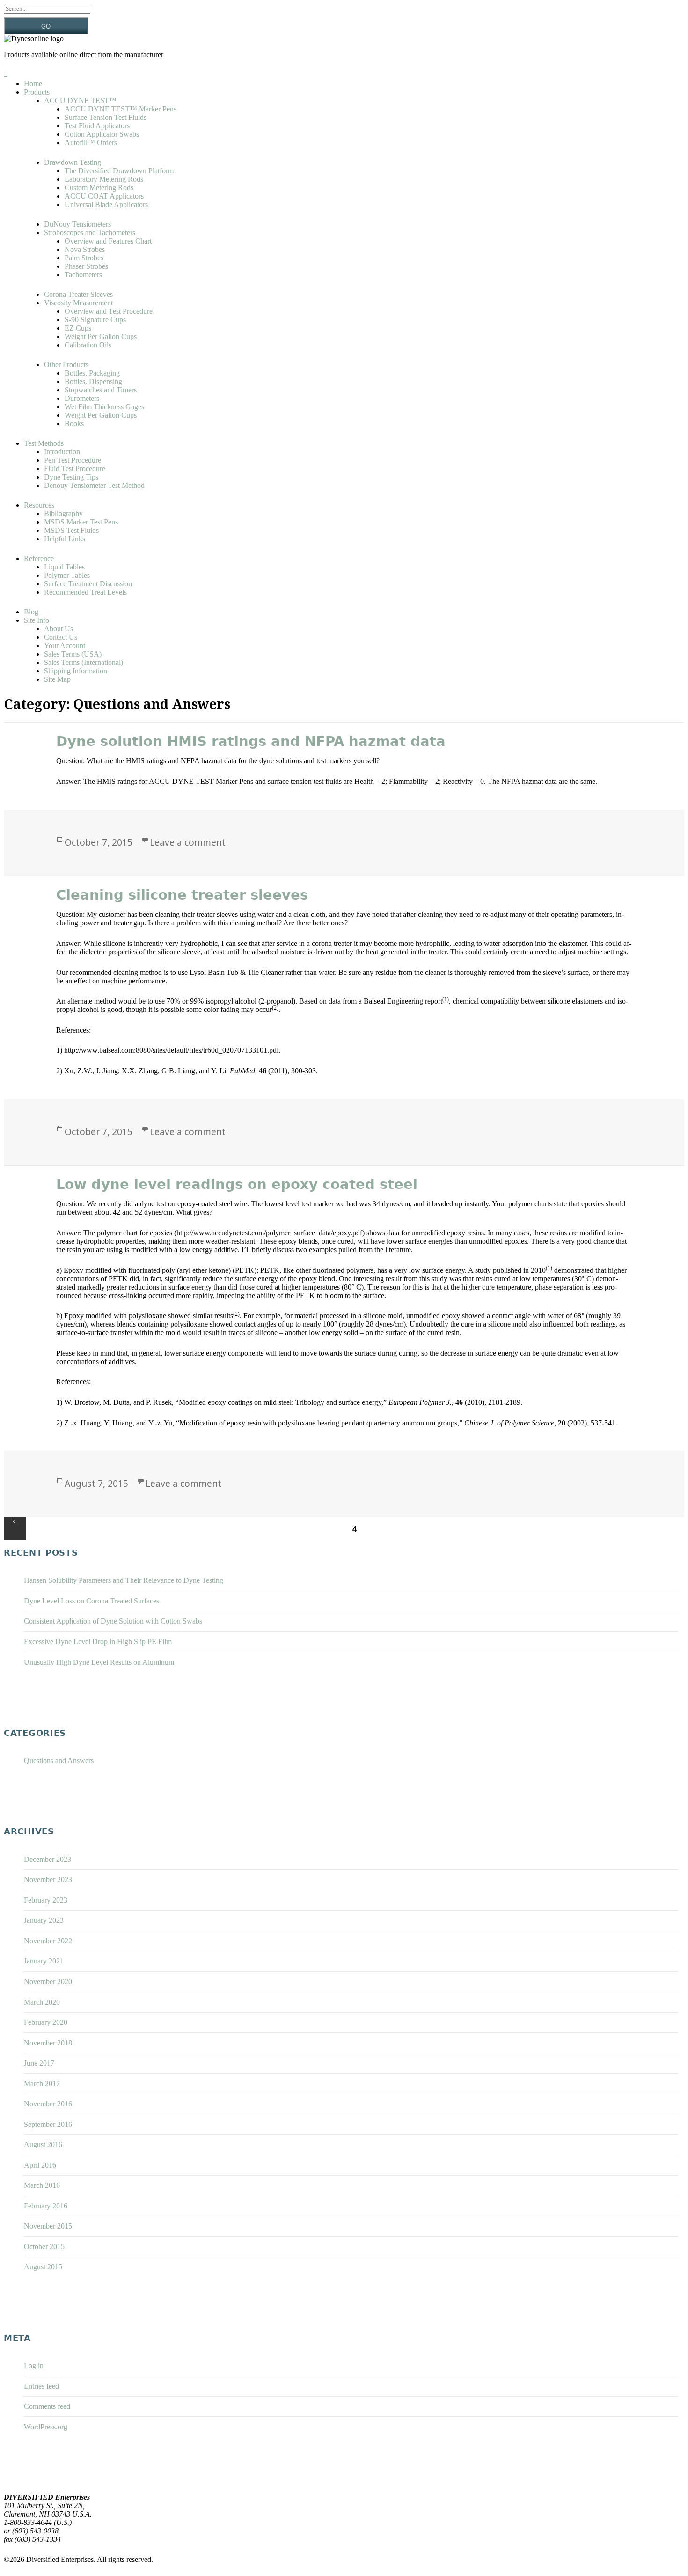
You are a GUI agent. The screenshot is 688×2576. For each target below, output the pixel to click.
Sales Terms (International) (84, 662)
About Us (59, 629)
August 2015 (43, 2267)
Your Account (65, 646)
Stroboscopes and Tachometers (90, 233)
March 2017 (42, 2084)
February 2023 (46, 1900)
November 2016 (48, 2104)
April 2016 (40, 2165)
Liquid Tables (64, 567)
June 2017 (39, 2063)
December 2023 (48, 1859)
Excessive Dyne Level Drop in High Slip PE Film (98, 1642)
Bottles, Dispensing (93, 381)
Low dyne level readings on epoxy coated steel (237, 1184)
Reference (39, 558)
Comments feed (47, 2406)
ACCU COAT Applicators (104, 196)
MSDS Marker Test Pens (81, 522)
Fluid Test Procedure (75, 469)
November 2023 (48, 1879)
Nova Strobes (85, 249)
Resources (39, 505)
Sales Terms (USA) (73, 654)
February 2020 (46, 2022)
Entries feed (41, 2386)
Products (37, 92)
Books (74, 424)
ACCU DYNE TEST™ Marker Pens (121, 109)
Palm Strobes (84, 258)
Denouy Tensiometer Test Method (94, 485)
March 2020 (42, 2002)
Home (33, 84)
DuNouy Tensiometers (77, 224)
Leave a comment (188, 842)
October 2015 (44, 2247)
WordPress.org (46, 2427)
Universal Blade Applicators (106, 204)
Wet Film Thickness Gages (104, 407)
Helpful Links (65, 539)
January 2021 (44, 1961)
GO (46, 26)
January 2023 (44, 1920)
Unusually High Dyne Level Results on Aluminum (99, 1662)
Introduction (62, 452)
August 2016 (43, 2144)
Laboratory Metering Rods (104, 179)
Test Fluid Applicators (97, 126)
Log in (34, 2366)
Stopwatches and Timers (101, 390)
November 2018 (48, 2043)
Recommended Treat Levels (85, 592)
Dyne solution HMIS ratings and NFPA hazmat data (251, 741)
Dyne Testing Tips (71, 477)
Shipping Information (76, 671)
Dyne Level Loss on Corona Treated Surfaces (91, 1601)
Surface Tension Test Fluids (106, 117)
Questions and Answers (59, 1760)
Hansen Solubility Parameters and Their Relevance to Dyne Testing (124, 1580)
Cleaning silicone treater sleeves (182, 895)
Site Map (57, 679)
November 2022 (48, 1941)
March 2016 (42, 2185)
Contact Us (61, 637)
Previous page (15, 1528)
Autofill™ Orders (91, 143)
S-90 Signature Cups (95, 320)
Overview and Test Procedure (109, 311)
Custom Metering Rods (99, 188)
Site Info (37, 620)
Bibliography (63, 513)
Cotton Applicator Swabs (102, 134)
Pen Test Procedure (73, 460)
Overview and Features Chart (108, 241)
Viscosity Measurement (78, 303)
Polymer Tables (67, 575)
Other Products (66, 365)
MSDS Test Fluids (71, 530)
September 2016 (48, 2124)
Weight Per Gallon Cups (101, 336)
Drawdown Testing (73, 162)
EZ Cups (78, 328)
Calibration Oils (88, 345)
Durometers (82, 398)
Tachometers (83, 275)
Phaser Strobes (86, 266)
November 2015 (48, 2226)
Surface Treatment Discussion (88, 584)
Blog (31, 612)
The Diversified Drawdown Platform (119, 171)
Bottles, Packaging (92, 373)
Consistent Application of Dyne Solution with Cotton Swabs (113, 1621)
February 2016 (46, 2206)
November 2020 (48, 1982)
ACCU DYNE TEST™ (80, 100)
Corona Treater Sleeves (78, 294)
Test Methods (44, 443)
